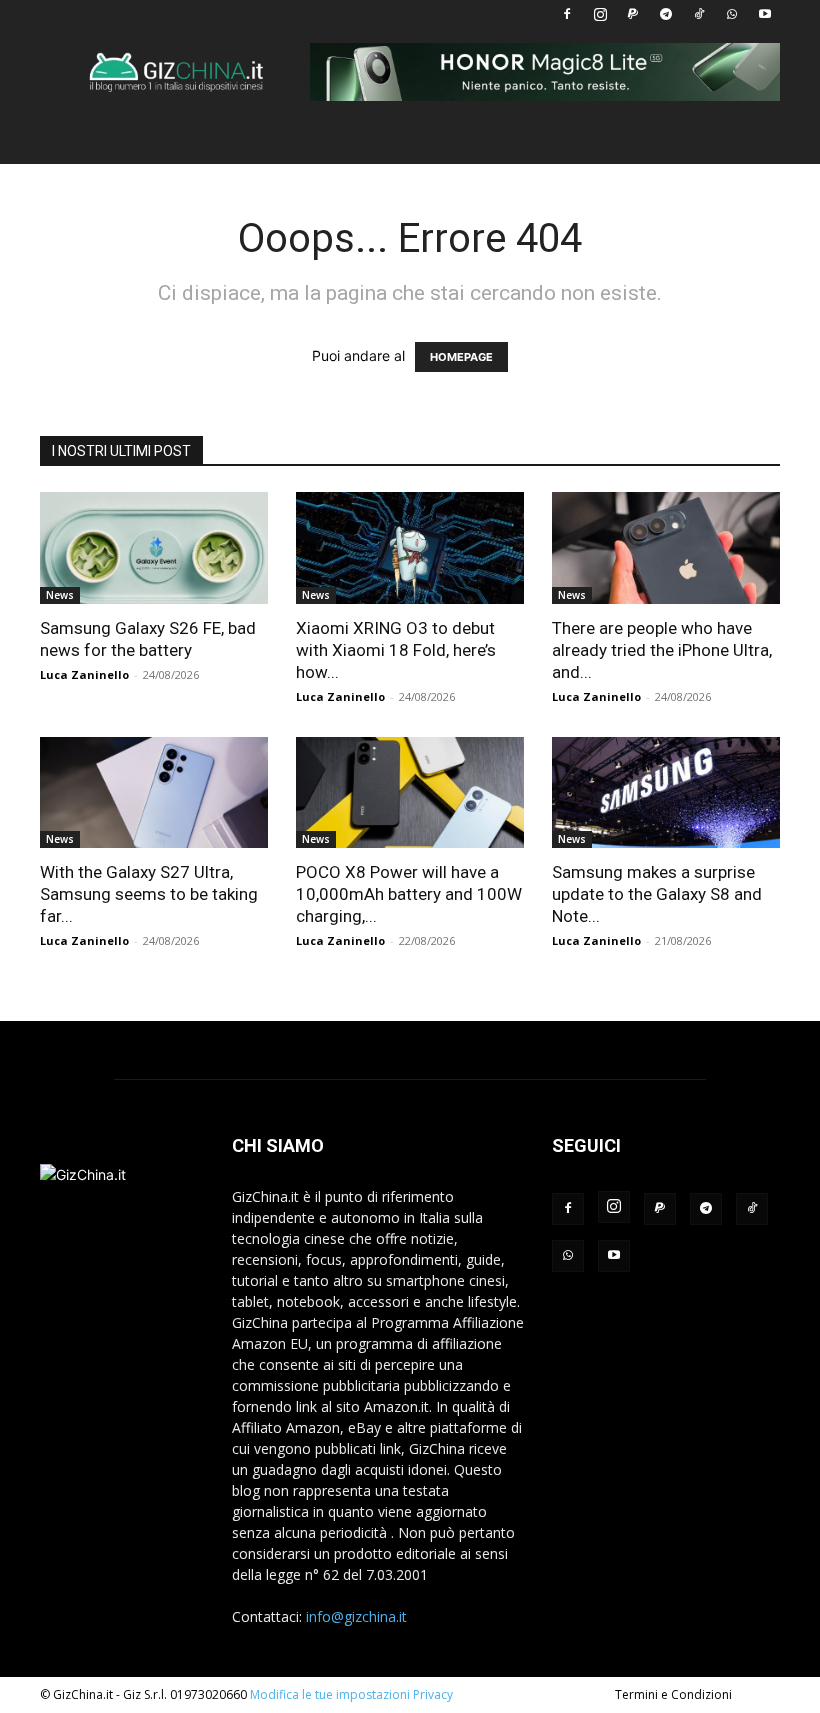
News (60, 595)
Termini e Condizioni (673, 1694)
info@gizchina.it (356, 1616)
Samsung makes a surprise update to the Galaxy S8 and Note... (657, 894)
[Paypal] (633, 14)
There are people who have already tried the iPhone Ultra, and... (662, 650)
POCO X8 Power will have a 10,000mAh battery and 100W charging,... (409, 894)
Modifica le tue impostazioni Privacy (351, 1694)
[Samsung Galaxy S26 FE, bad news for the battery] (154, 548)
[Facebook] (567, 14)
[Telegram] (666, 14)
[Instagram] (600, 14)
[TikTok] (699, 14)
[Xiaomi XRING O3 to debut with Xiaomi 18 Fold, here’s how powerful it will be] (410, 548)
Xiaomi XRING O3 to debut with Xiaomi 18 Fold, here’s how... (396, 650)
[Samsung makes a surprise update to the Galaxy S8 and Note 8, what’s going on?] (666, 793)
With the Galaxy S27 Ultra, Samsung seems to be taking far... (149, 894)
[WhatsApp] (732, 14)
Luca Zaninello (84, 674)
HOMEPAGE (461, 357)
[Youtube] (765, 14)
